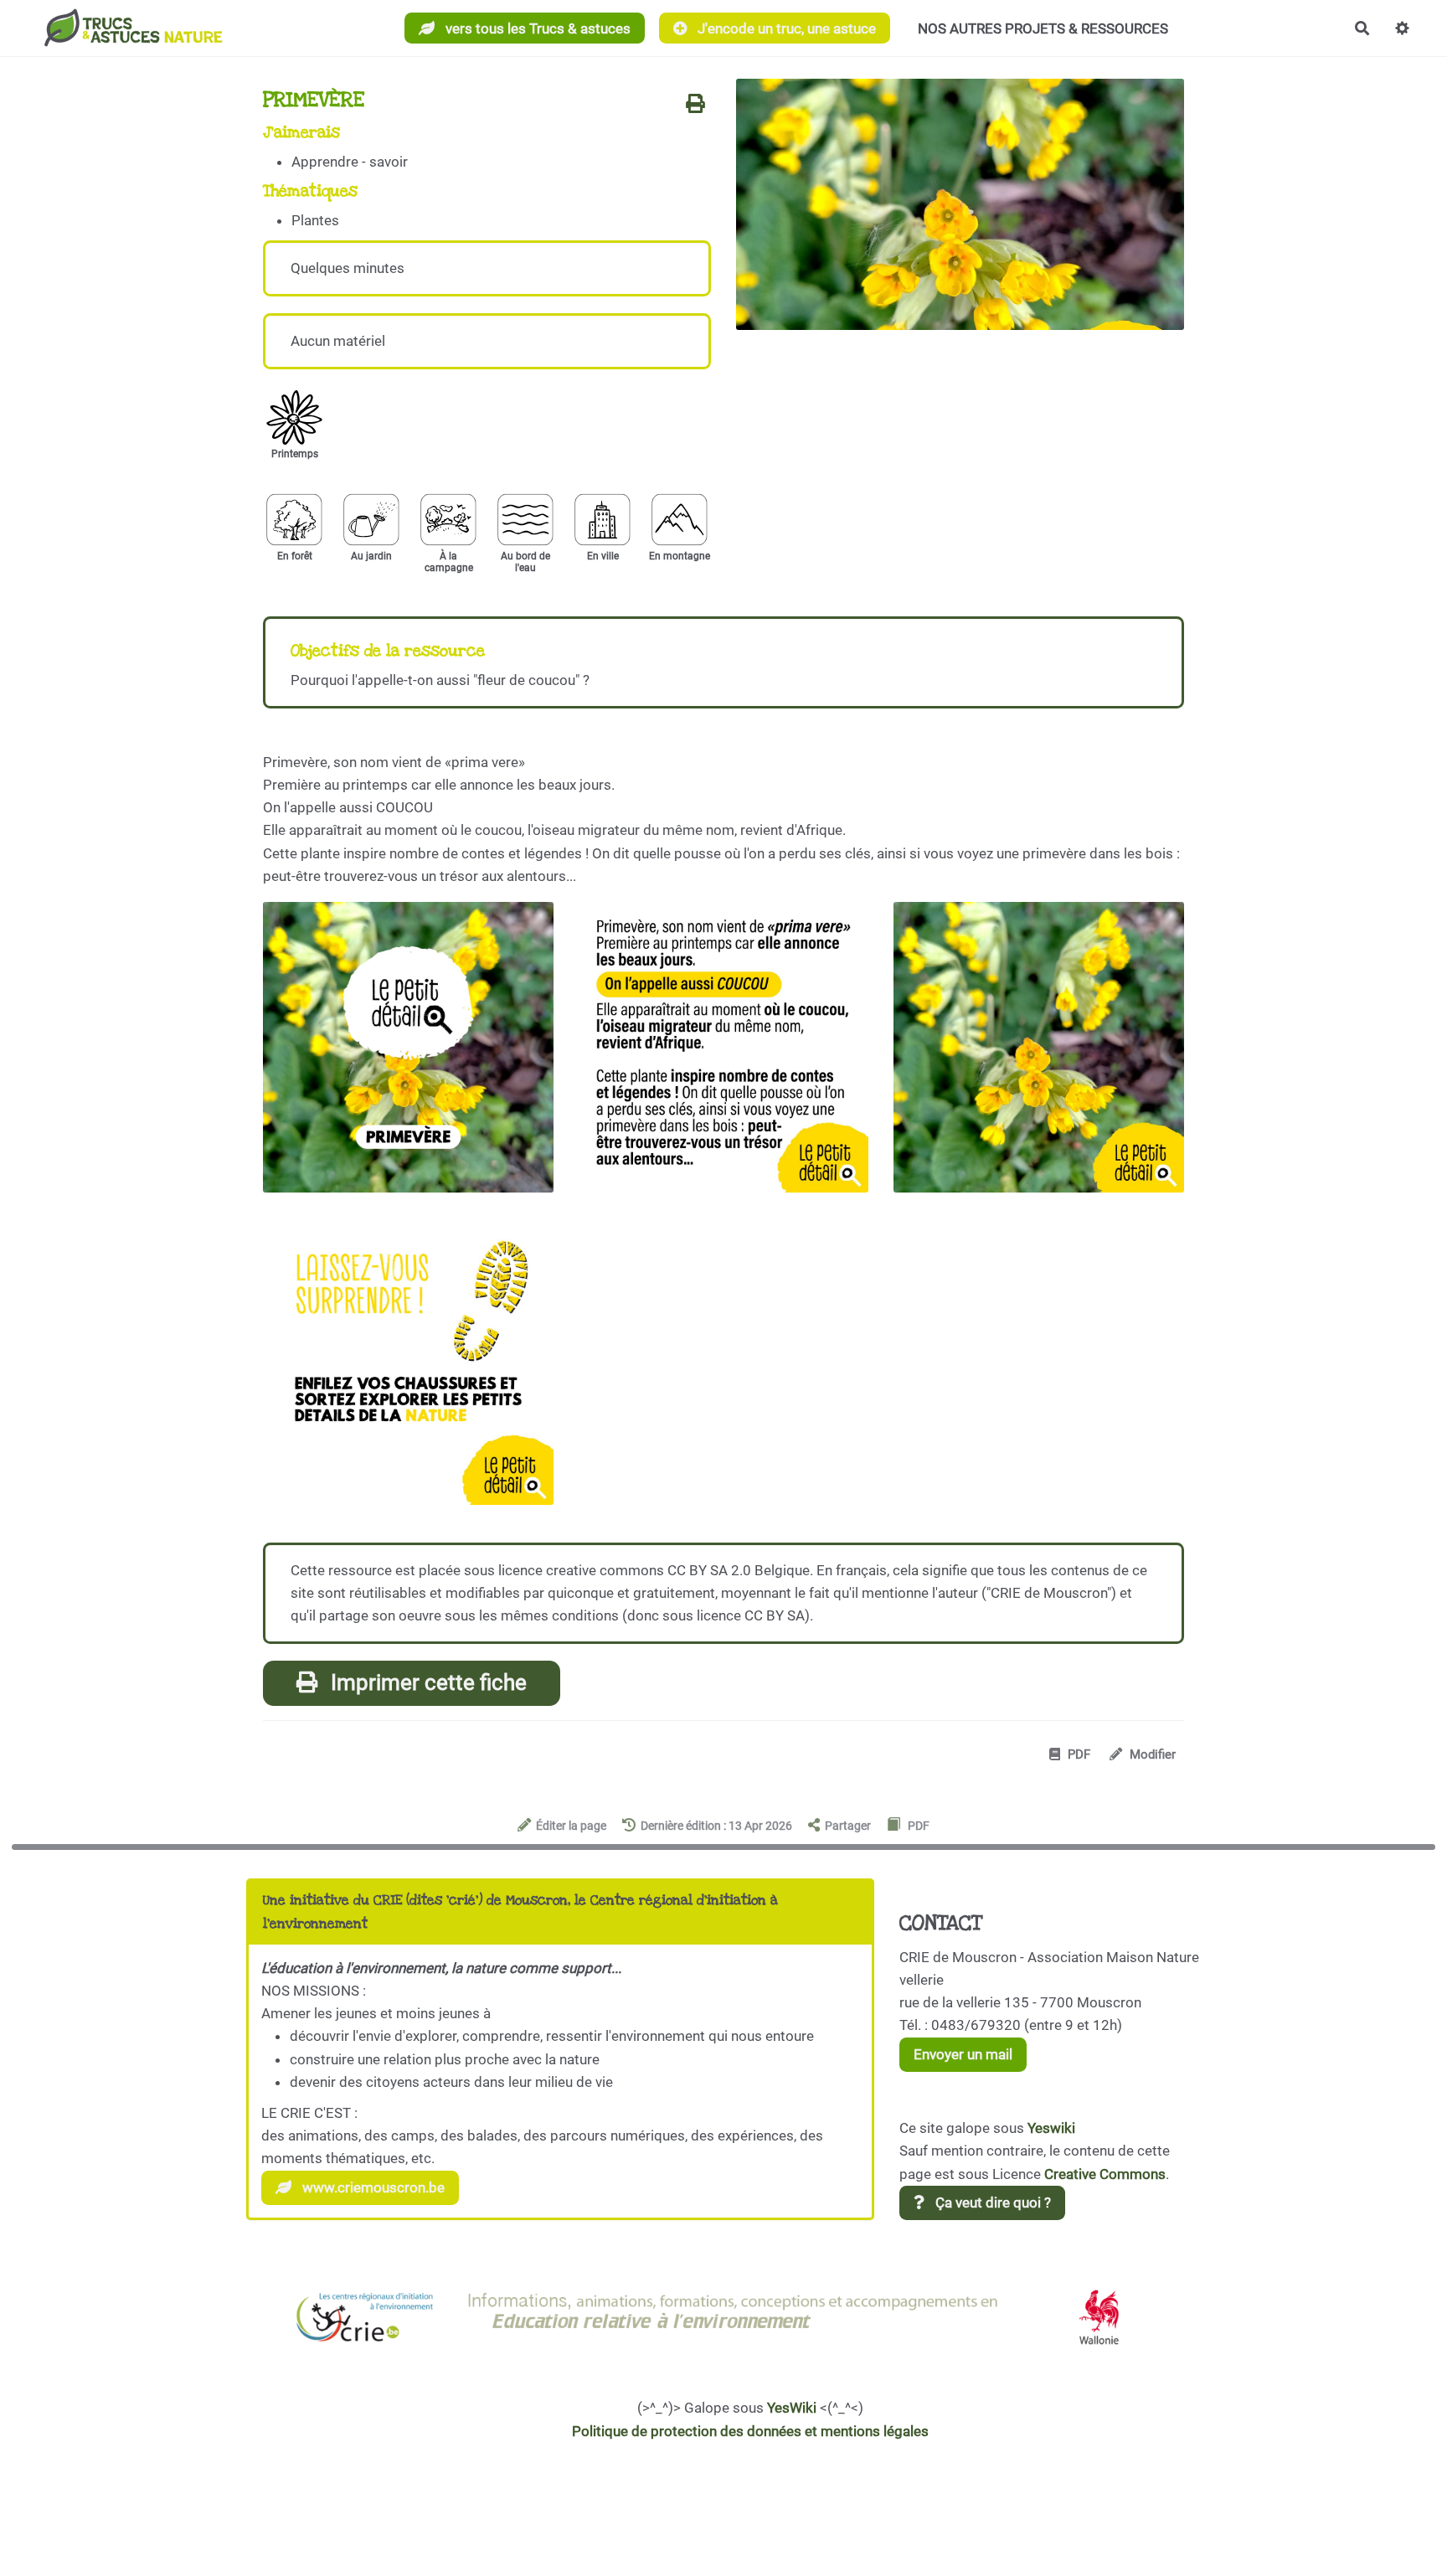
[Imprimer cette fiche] (695, 105)
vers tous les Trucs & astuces (536, 28)
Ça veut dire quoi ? (991, 2202)
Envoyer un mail (963, 2054)
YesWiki (792, 2408)
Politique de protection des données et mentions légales (750, 2431)
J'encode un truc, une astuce (785, 28)
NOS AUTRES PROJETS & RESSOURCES (1043, 28)
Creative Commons (1105, 2174)
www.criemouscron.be (372, 2187)
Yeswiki (1051, 2128)
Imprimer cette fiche (426, 1682)
